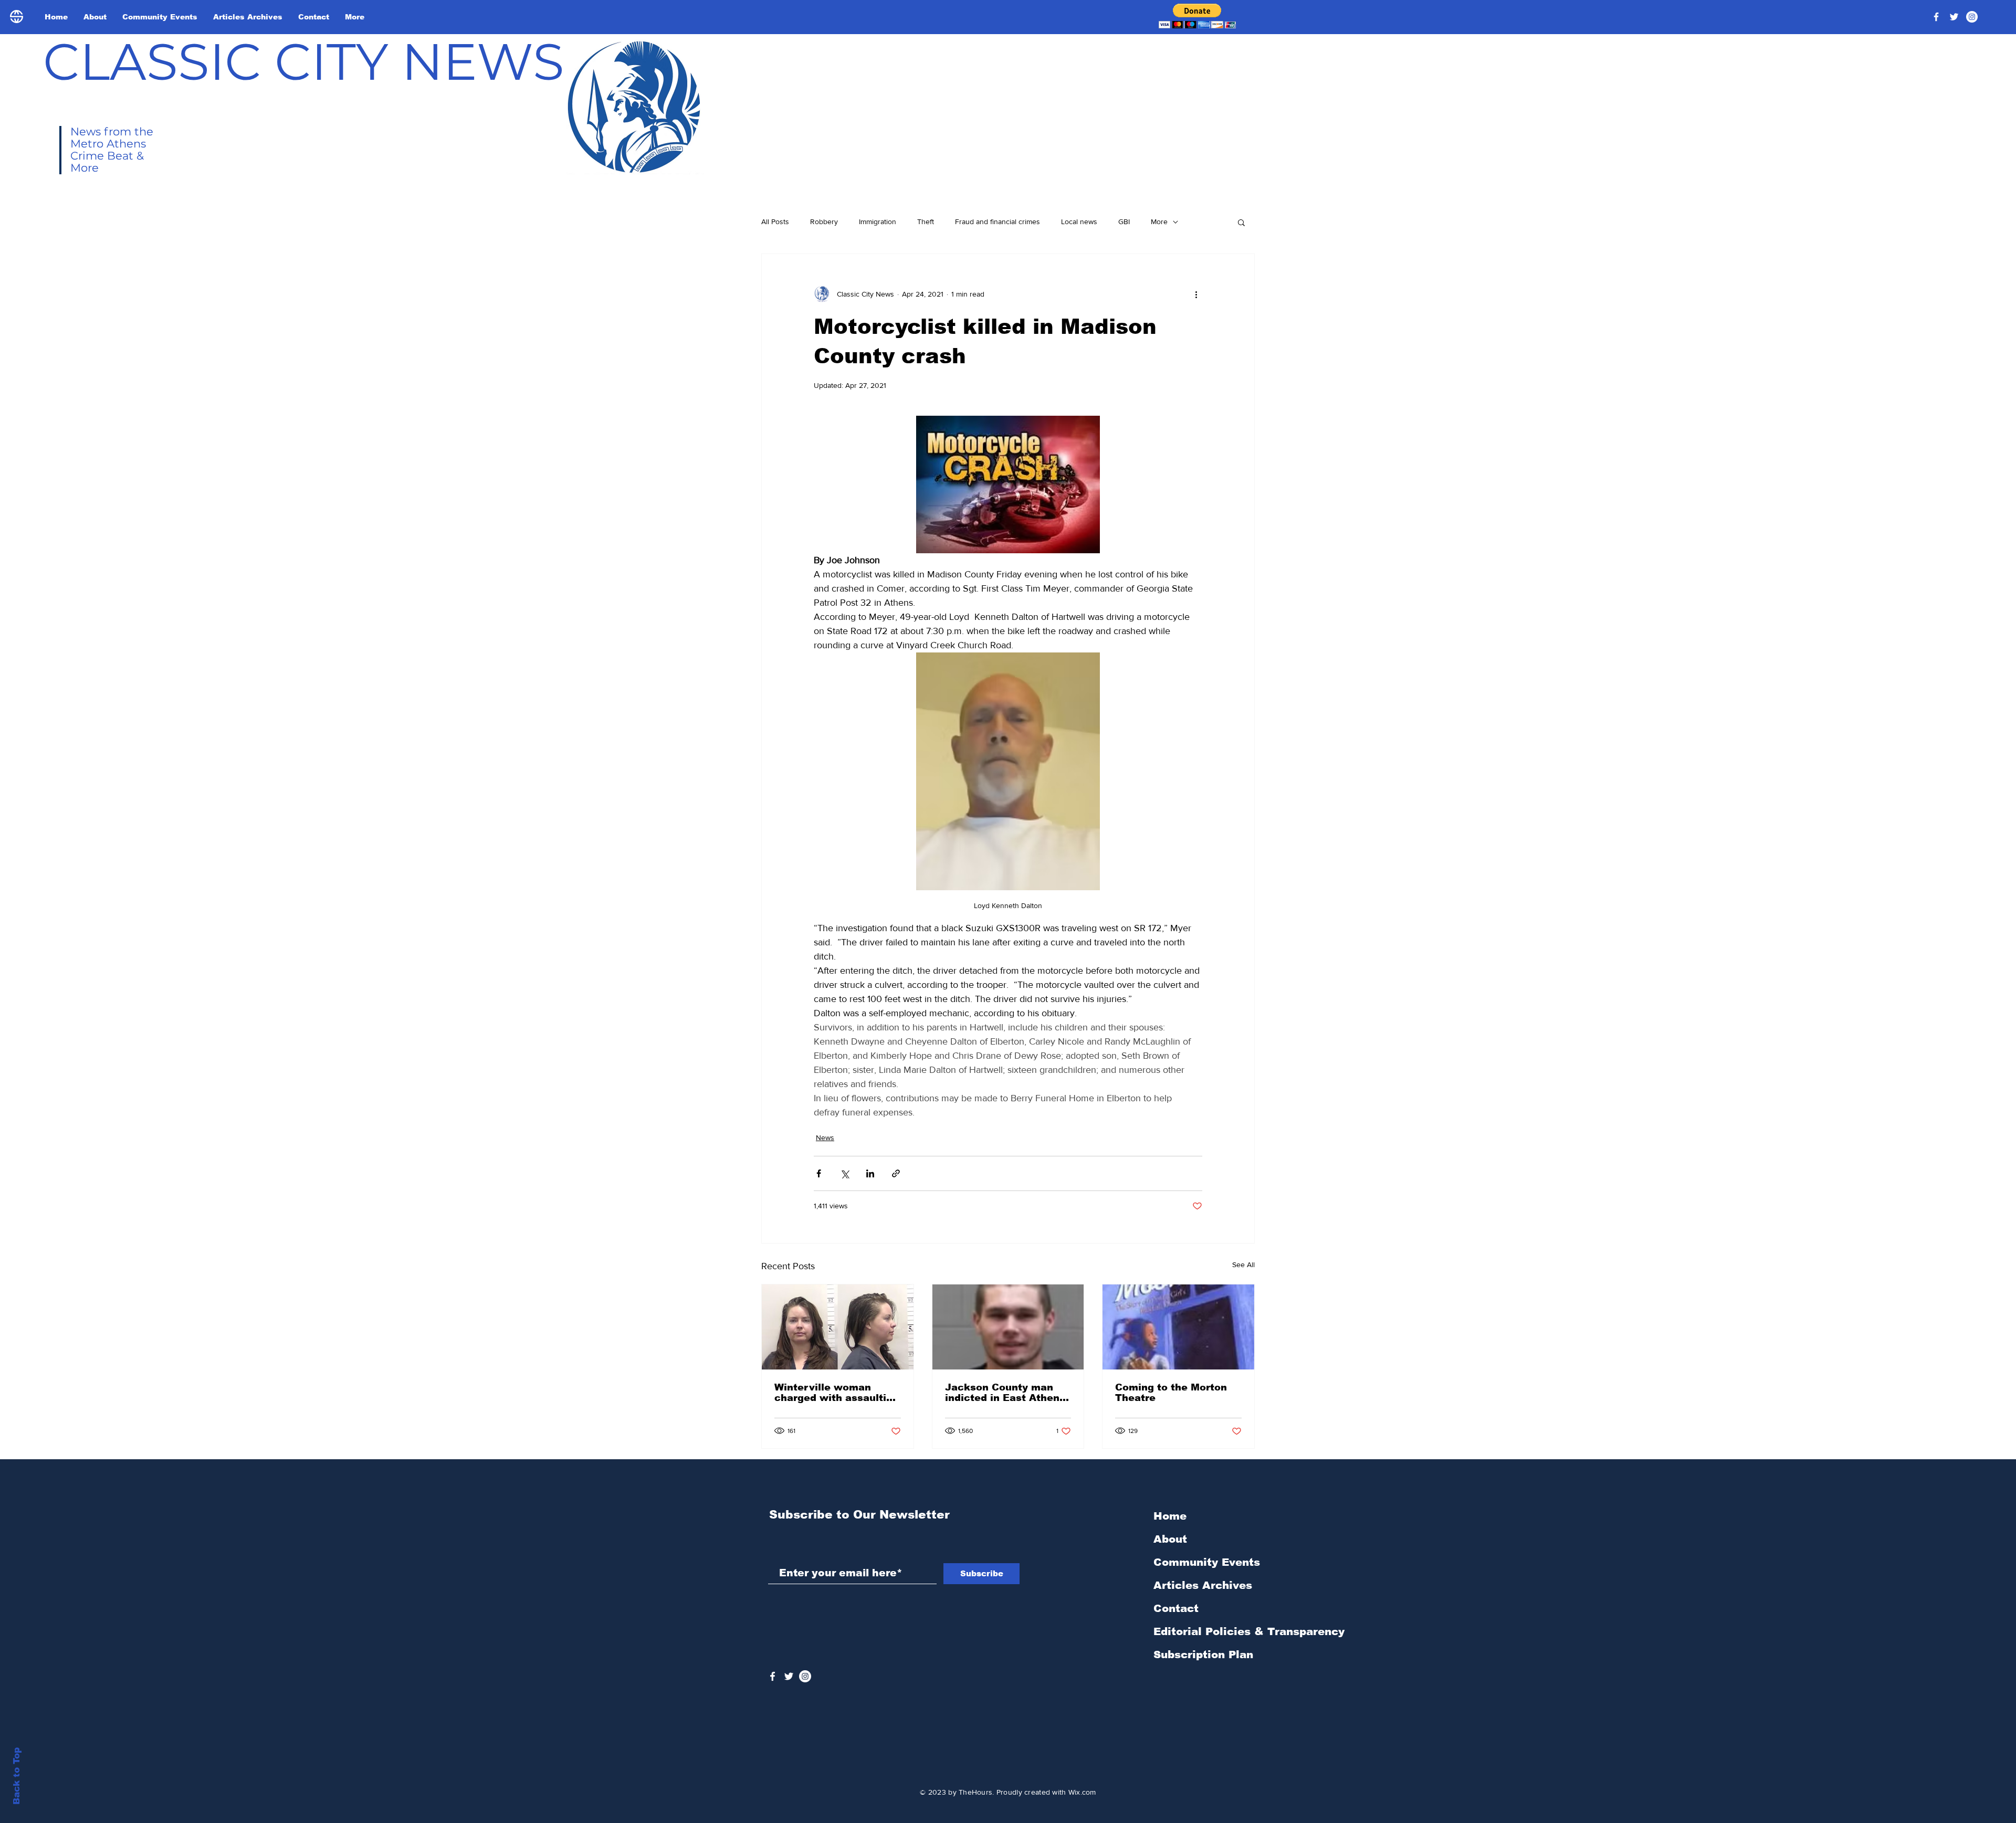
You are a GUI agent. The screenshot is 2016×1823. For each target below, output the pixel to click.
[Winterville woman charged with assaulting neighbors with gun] (838, 1327)
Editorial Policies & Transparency (1249, 1631)
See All (1243, 1264)
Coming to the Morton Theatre (1171, 1393)
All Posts (775, 222)
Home (1170, 1516)
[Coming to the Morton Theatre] (1178, 1327)
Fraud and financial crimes (997, 222)
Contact (1176, 1608)
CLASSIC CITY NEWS (304, 61)
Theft (926, 222)
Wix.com (1082, 1792)
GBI (1124, 222)
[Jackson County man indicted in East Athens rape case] (1008, 1327)
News (825, 1137)
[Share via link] (896, 1173)
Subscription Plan (1203, 1655)
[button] (1197, 16)
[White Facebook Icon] (773, 1676)
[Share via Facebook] (819, 1173)
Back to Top (17, 1776)
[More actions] (1196, 294)
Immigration (878, 222)
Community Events (1207, 1562)
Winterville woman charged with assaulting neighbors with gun (837, 1393)
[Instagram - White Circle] (1972, 17)
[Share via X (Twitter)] (844, 1173)
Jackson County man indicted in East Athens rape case (1005, 1393)
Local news (1079, 222)
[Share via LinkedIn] (870, 1173)
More (1159, 222)
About (1170, 1539)
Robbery (824, 222)
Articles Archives (1203, 1585)
